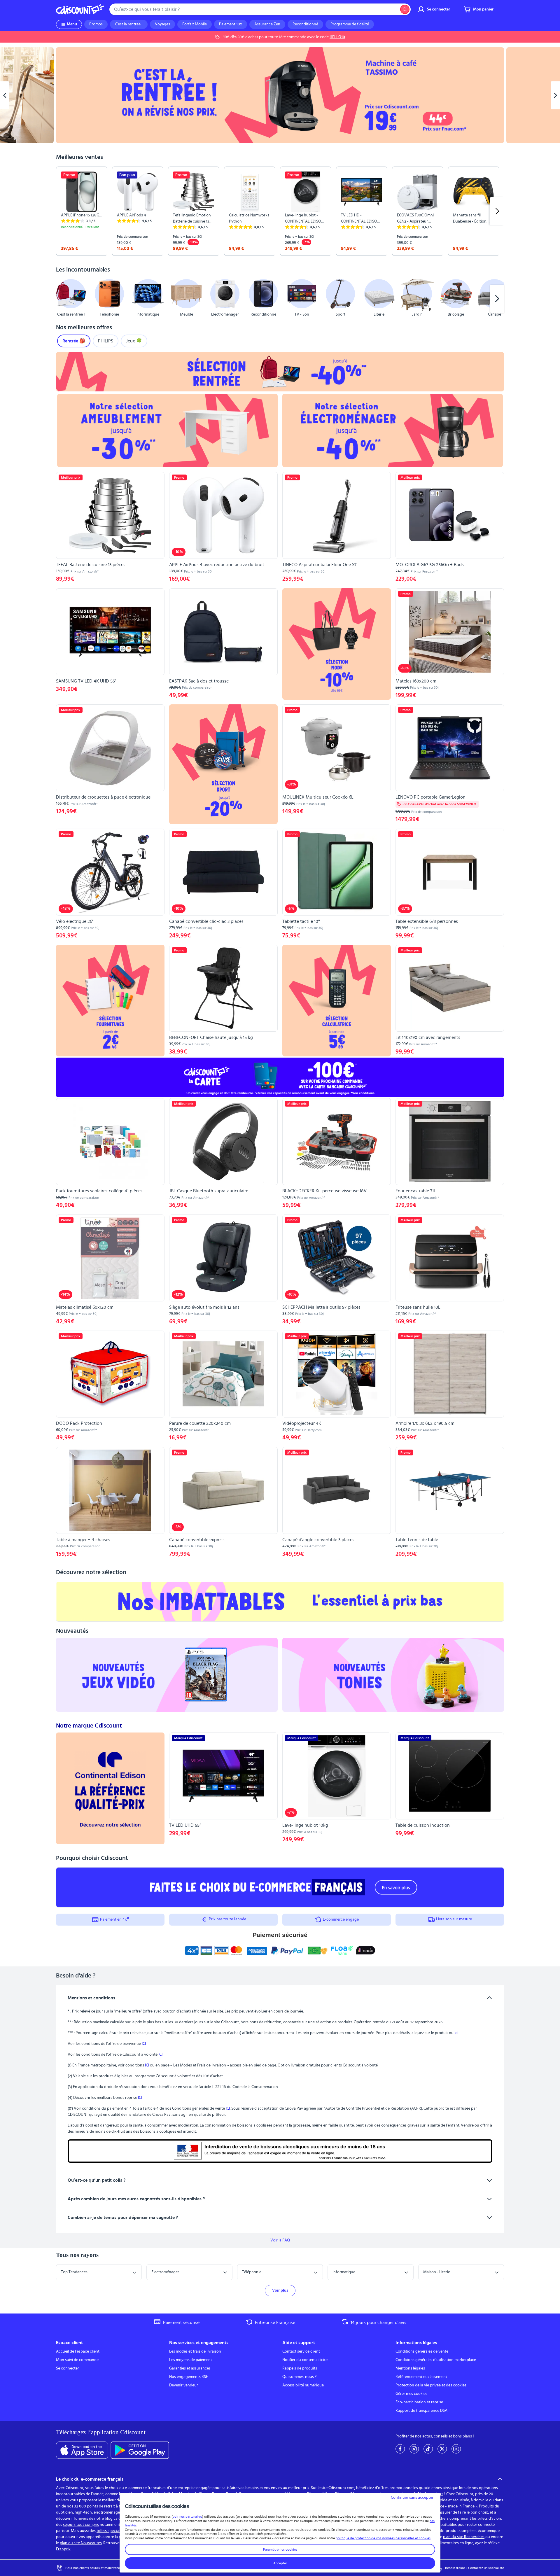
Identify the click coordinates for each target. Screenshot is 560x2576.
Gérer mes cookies (411, 2394)
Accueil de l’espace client (78, 2351)
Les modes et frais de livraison (195, 2351)
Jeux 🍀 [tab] (134, 341)
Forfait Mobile (195, 24)
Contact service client (301, 2351)
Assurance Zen (267, 24)
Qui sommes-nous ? (299, 2377)
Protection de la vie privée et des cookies (431, 2385)
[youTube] (456, 2449)
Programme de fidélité (350, 24)
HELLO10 (337, 37)
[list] (280, 211)
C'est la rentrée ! (129, 24)
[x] (442, 2449)
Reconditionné (305, 24)
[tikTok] (428, 2449)
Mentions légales (410, 2368)
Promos (96, 24)
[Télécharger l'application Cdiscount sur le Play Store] (140, 2450)
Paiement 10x (231, 24)
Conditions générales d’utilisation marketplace (436, 2360)
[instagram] (414, 2449)
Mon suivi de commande (77, 2360)
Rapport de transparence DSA (421, 2411)
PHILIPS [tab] (106, 341)
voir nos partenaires (187, 2516)
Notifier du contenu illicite (305, 2360)
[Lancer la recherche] (405, 9)
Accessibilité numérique (303, 2385)
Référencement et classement (421, 2377)
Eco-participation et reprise (419, 2402)
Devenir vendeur (184, 2385)
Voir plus (280, 2290)
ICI (144, 2044)
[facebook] (400, 2449)
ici (456, 2033)
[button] (63, 299)
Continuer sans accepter (412, 2498)
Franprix (63, 2549)
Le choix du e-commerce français (90, 2479)
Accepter (280, 2563)
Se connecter (68, 2368)
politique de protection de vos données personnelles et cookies (383, 2538)
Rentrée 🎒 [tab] (74, 341)
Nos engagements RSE (189, 2377)
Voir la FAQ (280, 2240)
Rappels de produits (300, 2368)
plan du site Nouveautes (81, 2543)
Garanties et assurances (190, 2368)
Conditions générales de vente (422, 2351)
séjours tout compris (81, 2525)
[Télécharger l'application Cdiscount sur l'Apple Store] (82, 2450)
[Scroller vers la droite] (497, 211)
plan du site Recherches (464, 2537)
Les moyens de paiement (191, 2360)
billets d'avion (489, 2519)
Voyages (162, 24)
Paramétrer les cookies (280, 2549)
